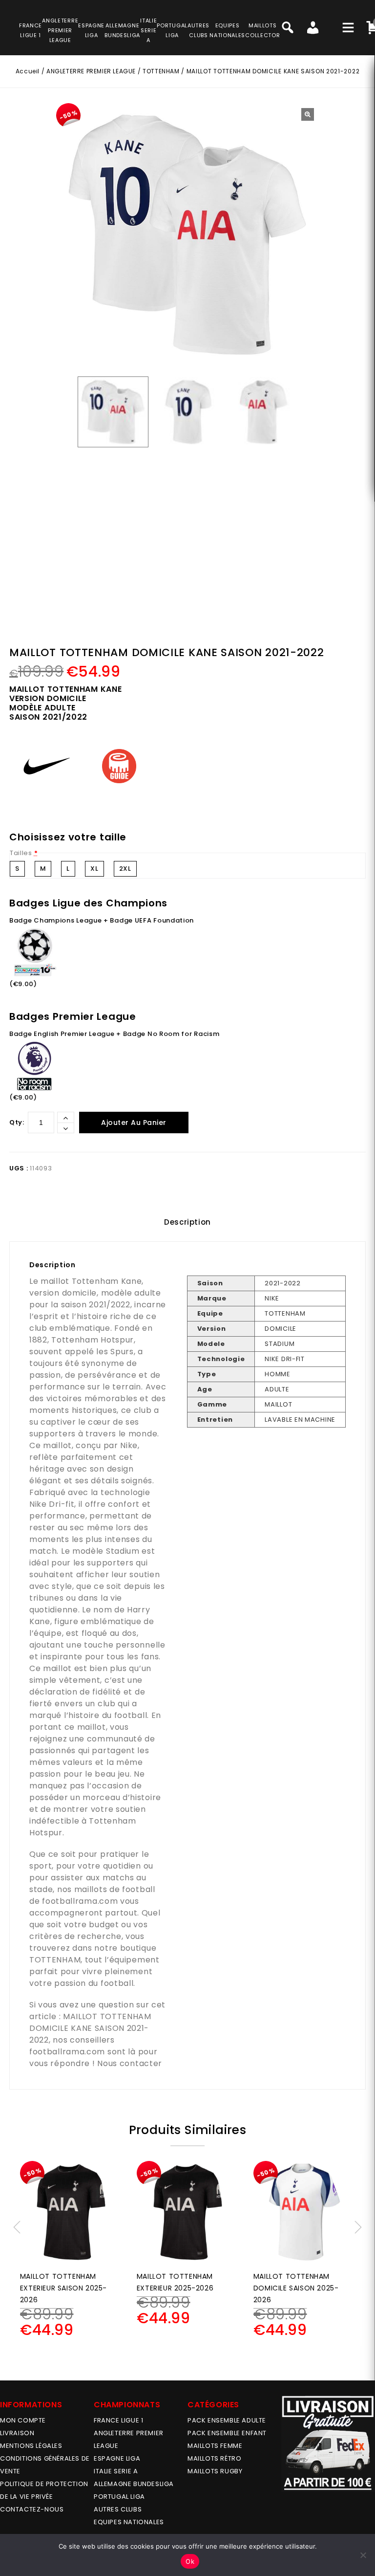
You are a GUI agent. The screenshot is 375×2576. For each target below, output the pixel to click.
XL (94, 869)
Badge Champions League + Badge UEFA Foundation (102, 920)
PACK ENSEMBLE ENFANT (227, 2433)
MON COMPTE (23, 2420)
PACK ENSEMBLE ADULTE (227, 2420)
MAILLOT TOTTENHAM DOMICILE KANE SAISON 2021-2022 (90, 2028)
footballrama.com (80, 1901)
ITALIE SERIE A (116, 2471)
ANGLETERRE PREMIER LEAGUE (60, 30)
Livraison (17, 2433)
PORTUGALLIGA (172, 30)
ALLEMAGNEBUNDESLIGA (122, 30)
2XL (125, 869)
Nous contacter (130, 2063)
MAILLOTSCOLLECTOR (262, 30)
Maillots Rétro (214, 2458)
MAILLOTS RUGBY (215, 2471)
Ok (190, 2561)
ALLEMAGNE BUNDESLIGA (134, 2484)
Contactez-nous (32, 2509)
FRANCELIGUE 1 (31, 30)
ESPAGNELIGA (91, 30)
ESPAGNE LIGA (117, 2458)
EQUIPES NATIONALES (129, 2522)
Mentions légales (31, 2446)
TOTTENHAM (161, 71)
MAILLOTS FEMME (215, 2446)
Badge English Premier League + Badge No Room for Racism (115, 1034)
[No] (363, 2555)
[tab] (187, 1222)
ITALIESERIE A (148, 30)
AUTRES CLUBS (118, 2509)
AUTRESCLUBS (198, 30)
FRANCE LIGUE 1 (118, 2420)
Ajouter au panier (134, 1123)
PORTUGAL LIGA (119, 2497)
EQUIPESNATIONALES (227, 30)
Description (187, 1222)
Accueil (28, 71)
